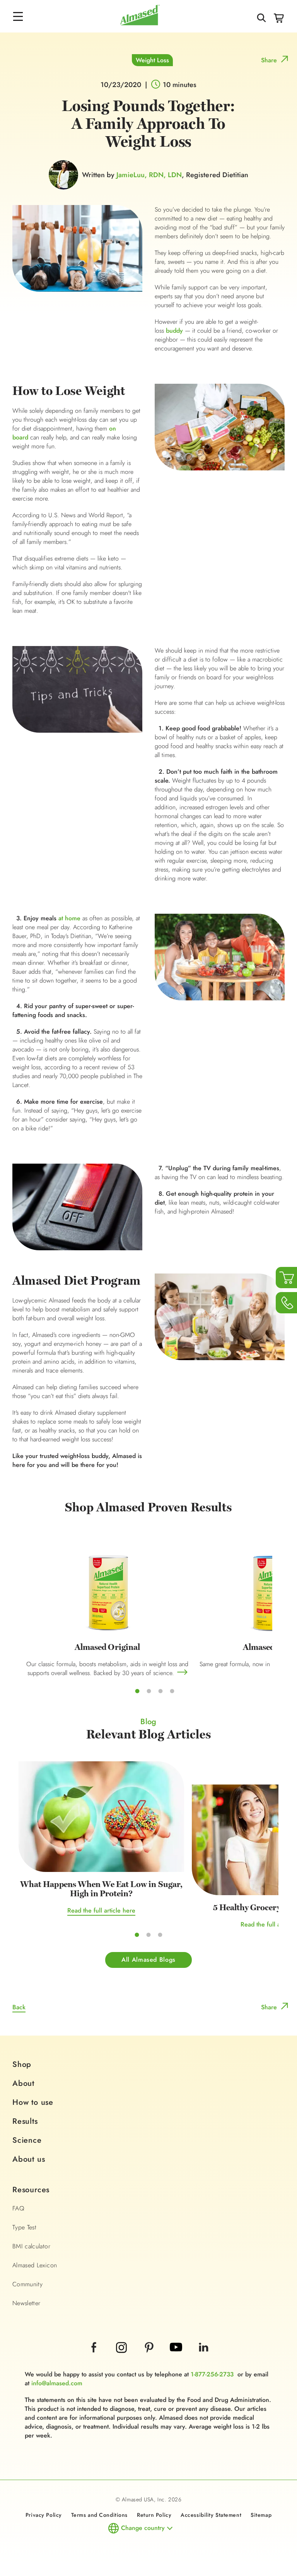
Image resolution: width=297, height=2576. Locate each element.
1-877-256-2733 (212, 2374)
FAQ (18, 2208)
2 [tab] (149, 1691)
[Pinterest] (150, 2358)
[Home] (140, 23)
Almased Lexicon (35, 2265)
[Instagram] (122, 2358)
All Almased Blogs (148, 1960)
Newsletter (26, 2303)
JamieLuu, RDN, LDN (149, 175)
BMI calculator (31, 2246)
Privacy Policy (44, 2515)
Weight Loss (152, 60)
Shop (22, 2064)
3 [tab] (160, 1691)
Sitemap (261, 2515)
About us (29, 2159)
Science (27, 2140)
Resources (31, 2190)
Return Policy (154, 2515)
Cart (279, 18)
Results (25, 2121)
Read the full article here (101, 1910)
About (23, 2083)
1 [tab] (137, 1691)
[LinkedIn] (203, 2358)
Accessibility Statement (211, 2515)
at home (69, 918)
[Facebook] (95, 2358)
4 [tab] (172, 1691)
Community (27, 2284)
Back (19, 2007)
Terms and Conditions (99, 2515)
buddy (174, 331)
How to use (33, 2102)
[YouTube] (177, 2358)
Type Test (24, 2227)
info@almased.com (57, 2383)
